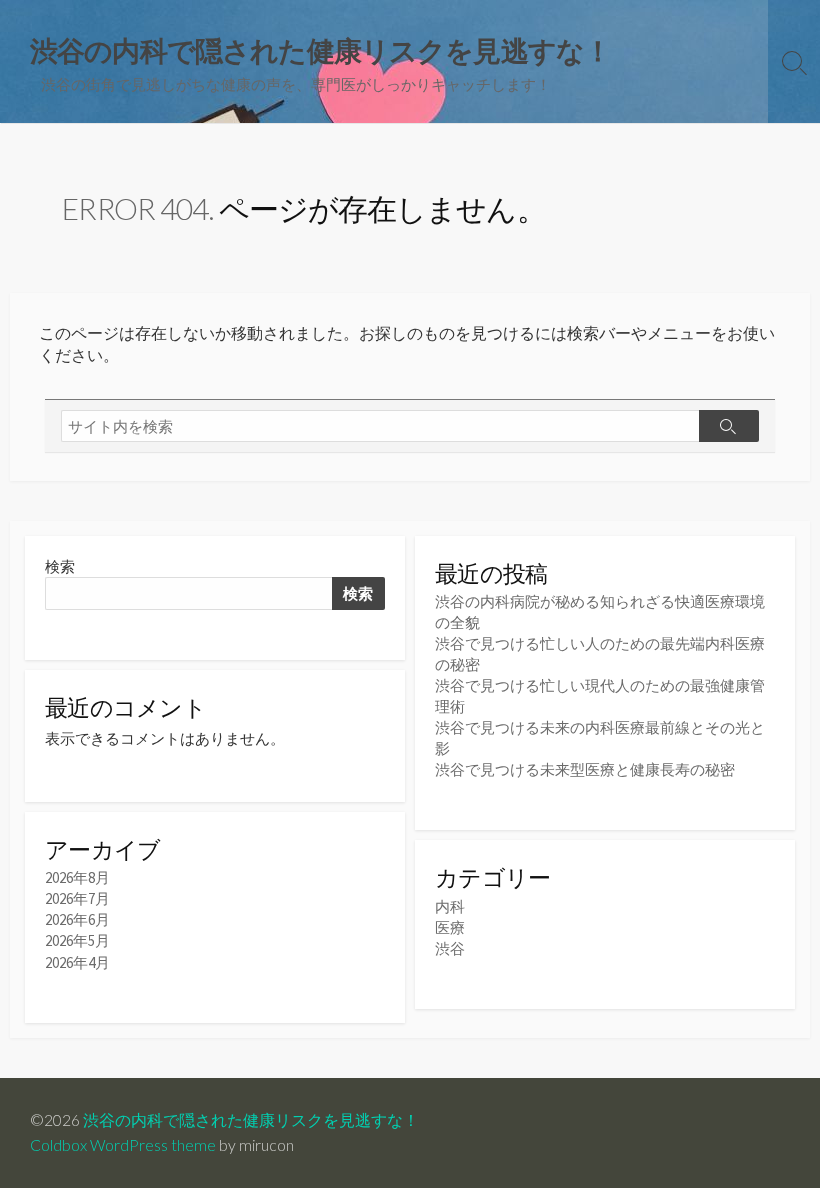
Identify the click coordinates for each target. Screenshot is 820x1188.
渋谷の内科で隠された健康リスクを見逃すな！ (251, 1120)
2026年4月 (77, 962)
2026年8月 (77, 877)
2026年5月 (77, 940)
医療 (450, 927)
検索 (60, 566)
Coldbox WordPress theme (123, 1145)
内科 (450, 906)
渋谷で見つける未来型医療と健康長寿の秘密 (585, 769)
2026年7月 (77, 898)
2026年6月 (77, 919)
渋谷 (450, 948)
